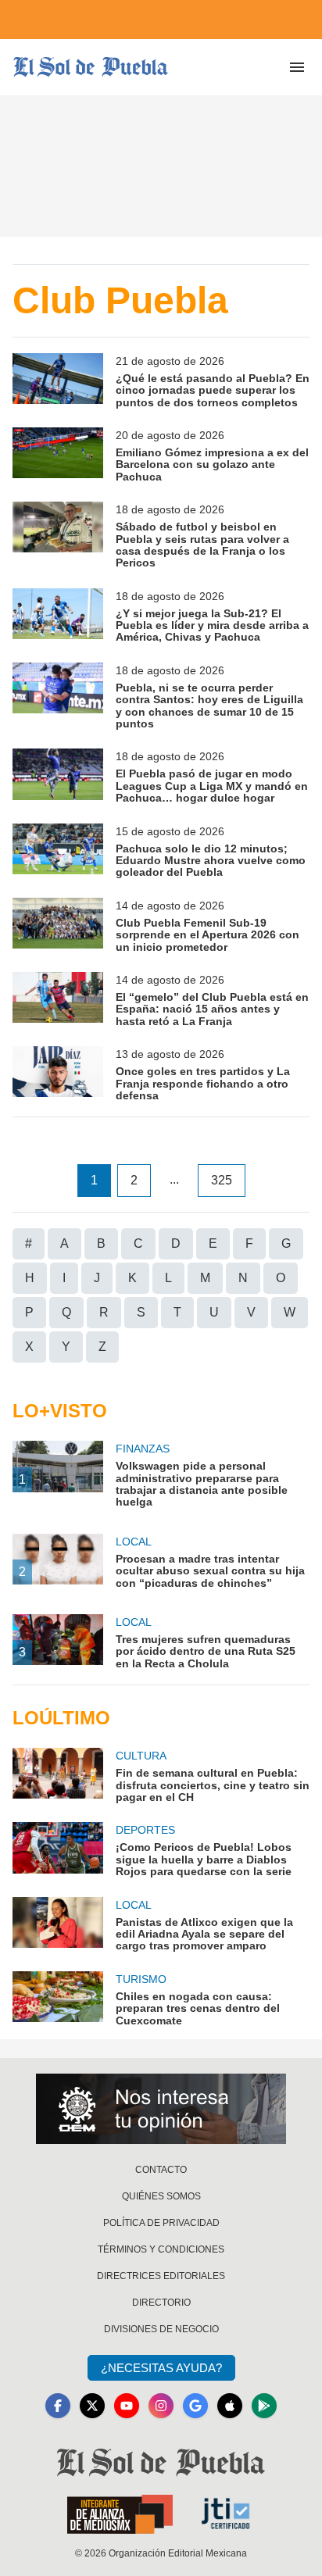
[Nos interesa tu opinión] (161, 2109)
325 (222, 1180)
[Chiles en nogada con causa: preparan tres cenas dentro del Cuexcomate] (58, 1999)
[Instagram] (161, 2406)
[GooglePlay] (264, 2406)
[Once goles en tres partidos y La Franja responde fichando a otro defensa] (58, 1074)
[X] (92, 2406)
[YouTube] (127, 2406)
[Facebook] (58, 2406)
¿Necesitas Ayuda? (161, 2368)
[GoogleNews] (195, 2406)
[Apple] (230, 2406)
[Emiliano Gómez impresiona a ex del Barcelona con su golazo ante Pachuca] (58, 455)
